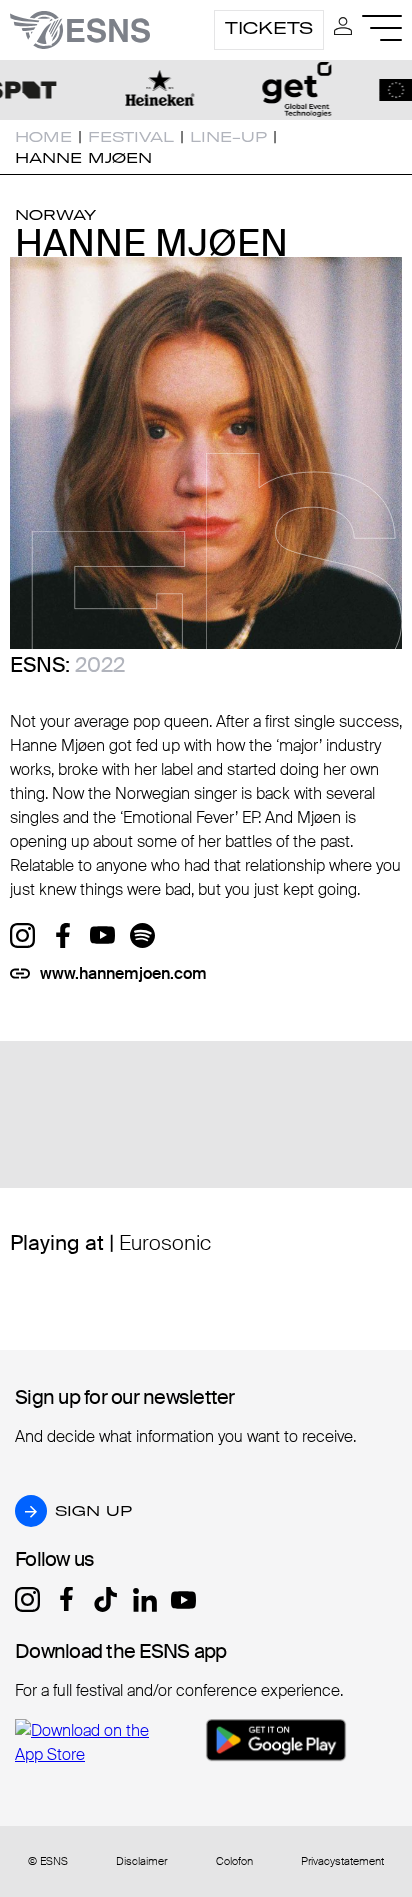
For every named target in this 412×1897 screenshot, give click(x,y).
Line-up (228, 137)
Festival (131, 137)
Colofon (234, 1861)
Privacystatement (342, 1861)
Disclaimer (141, 1861)
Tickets (269, 28)
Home (43, 137)
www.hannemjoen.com (123, 973)
